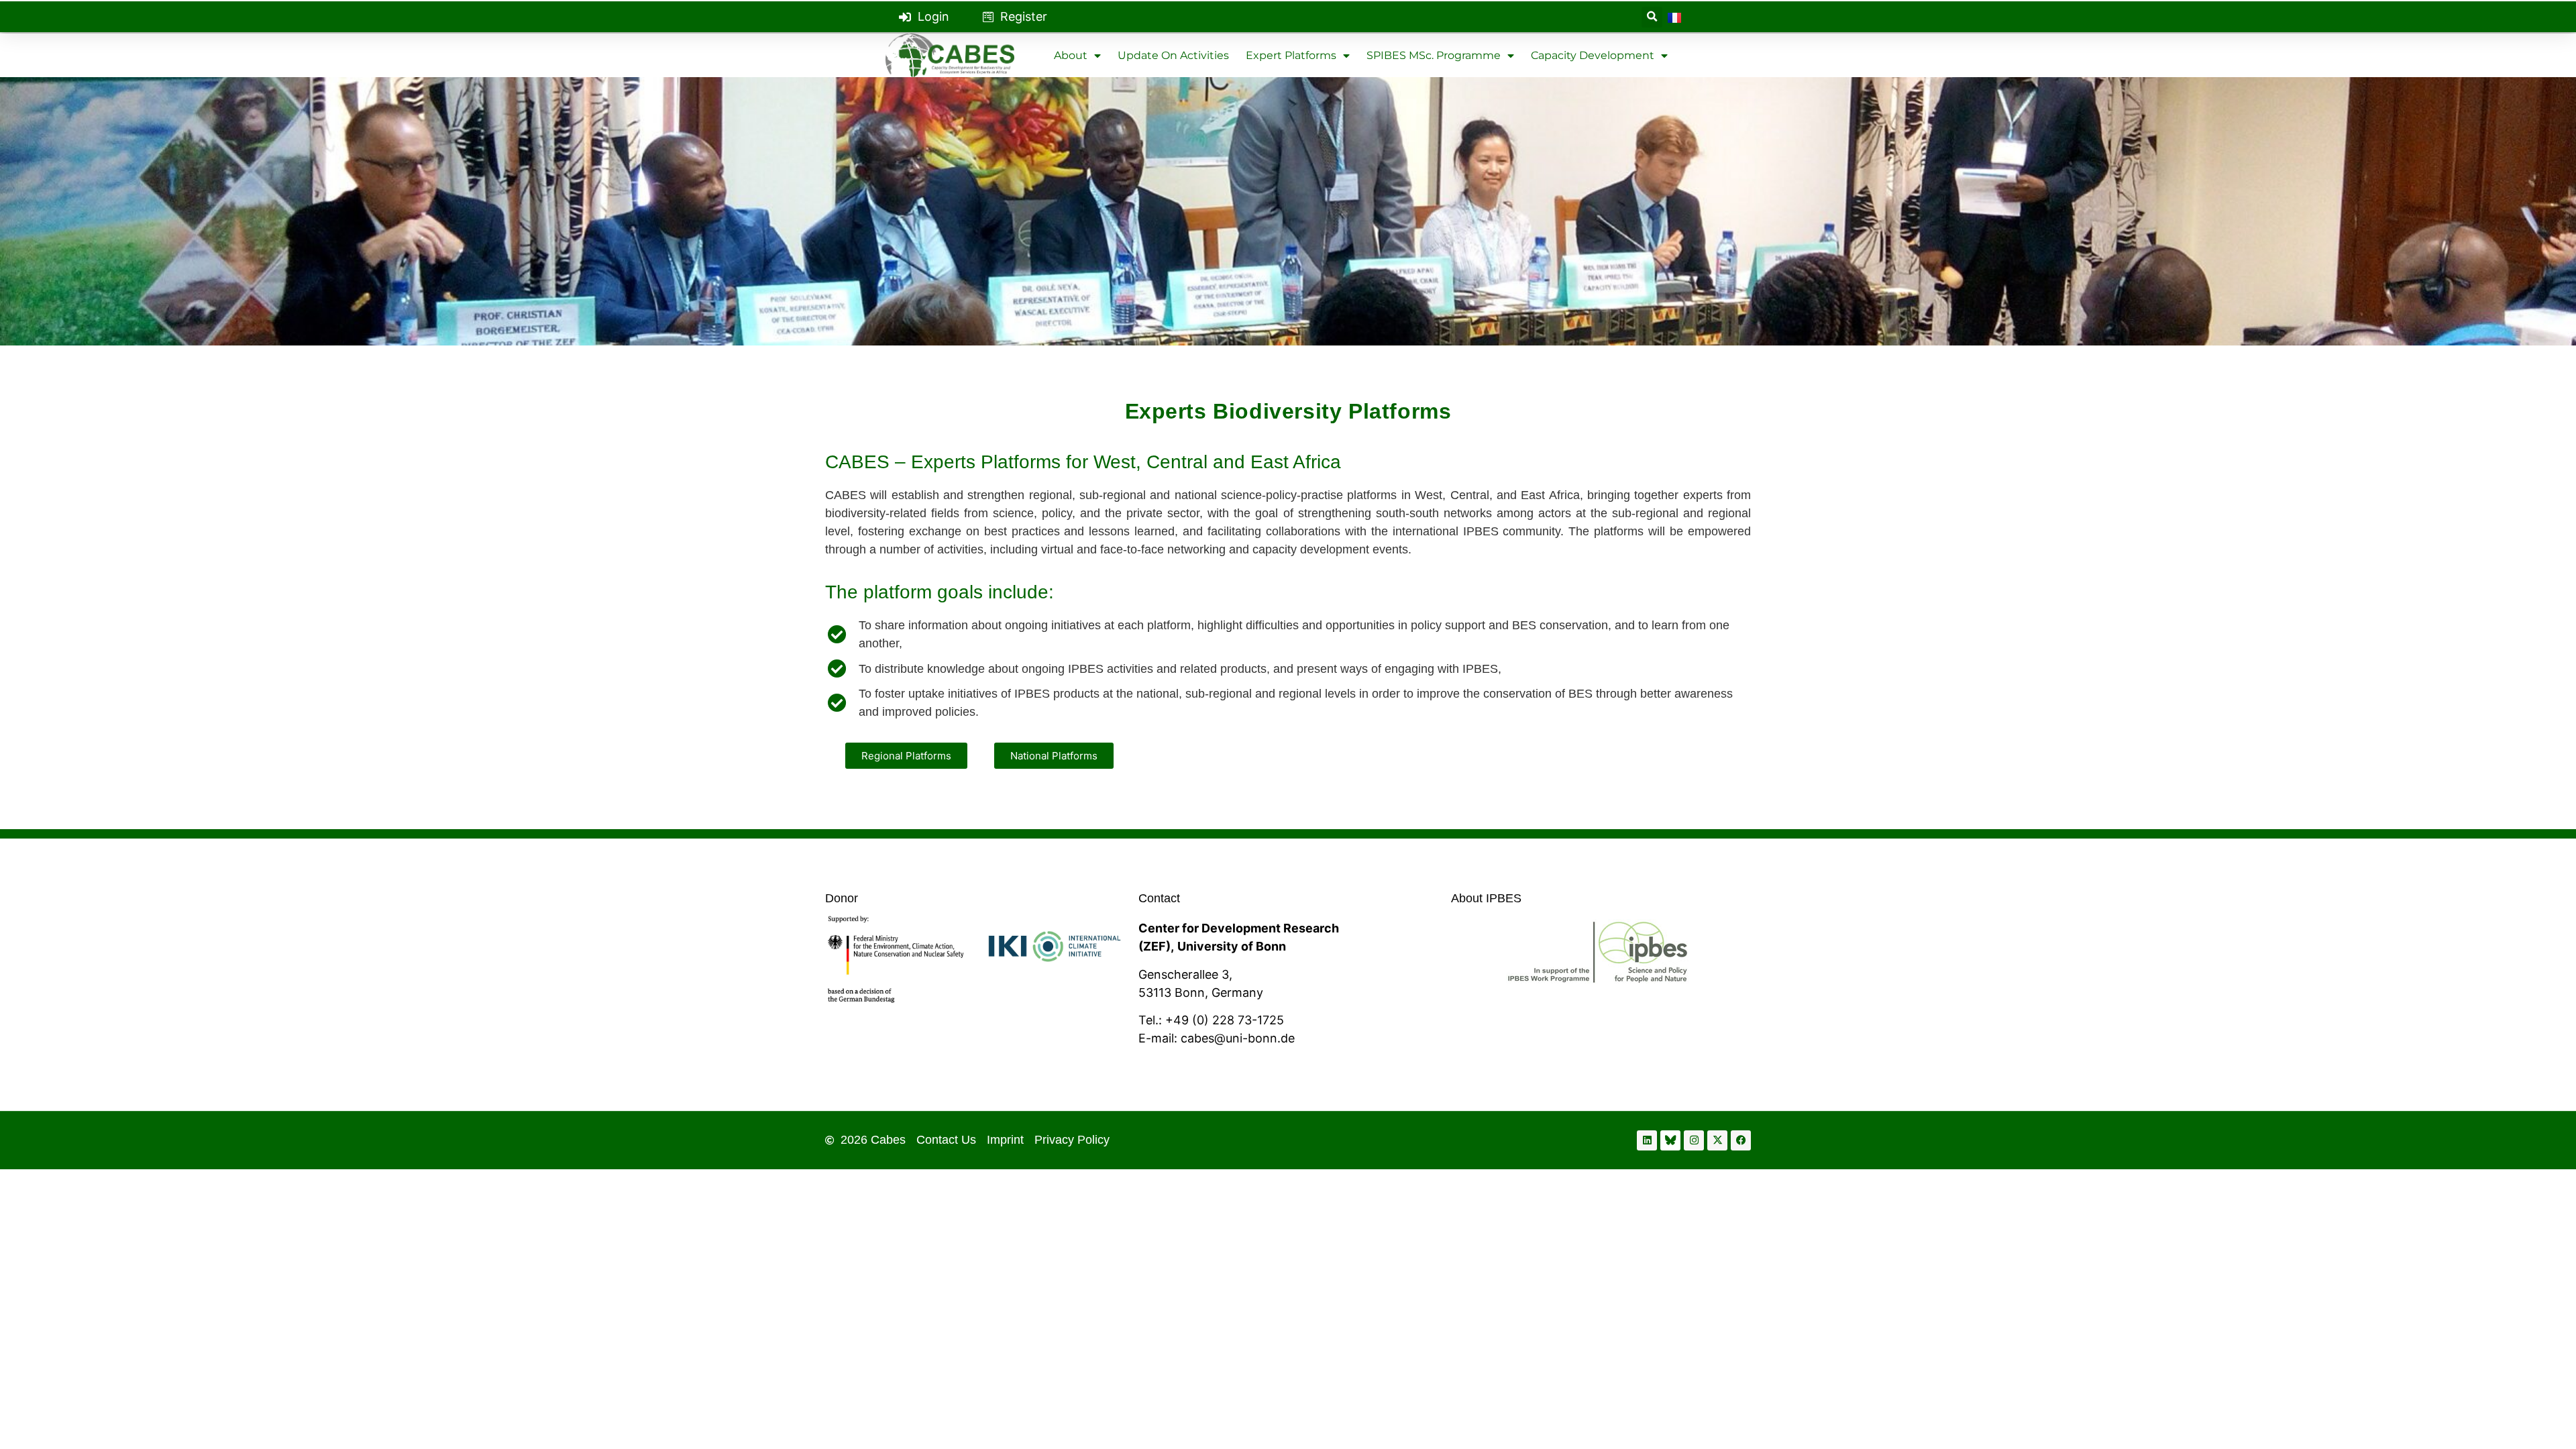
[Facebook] (1741, 1140)
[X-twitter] (1717, 1140)
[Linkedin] (1647, 1140)
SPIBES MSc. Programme (1434, 55)
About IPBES (1486, 898)
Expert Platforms (1291, 55)
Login (933, 16)
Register (1024, 16)
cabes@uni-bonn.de (1238, 1038)
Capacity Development (1593, 55)
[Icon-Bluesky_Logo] (1670, 1140)
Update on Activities (1173, 55)
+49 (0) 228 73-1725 (1225, 1020)
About (1071, 55)
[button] (1652, 17)
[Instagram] (1694, 1140)
